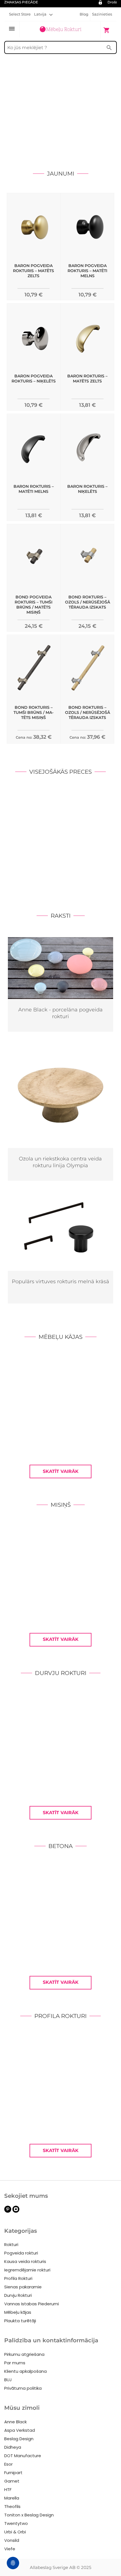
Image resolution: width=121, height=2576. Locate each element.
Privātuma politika (23, 2388)
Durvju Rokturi (18, 2295)
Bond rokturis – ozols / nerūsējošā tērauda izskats (88, 602)
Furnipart (13, 2473)
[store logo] (60, 30)
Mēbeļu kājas (18, 2312)
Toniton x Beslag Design (29, 2515)
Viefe (10, 2549)
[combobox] (60, 47)
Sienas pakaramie (23, 2287)
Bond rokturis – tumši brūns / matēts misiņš (33, 712)
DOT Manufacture (23, 2456)
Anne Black (15, 2422)
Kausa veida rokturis (25, 2261)
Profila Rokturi (18, 2278)
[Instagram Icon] (16, 2211)
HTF (8, 2489)
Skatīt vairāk (61, 1471)
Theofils (12, 2506)
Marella (12, 2498)
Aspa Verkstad (20, 2430)
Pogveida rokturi (21, 2253)
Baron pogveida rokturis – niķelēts (34, 379)
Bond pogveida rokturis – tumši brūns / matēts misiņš (33, 605)
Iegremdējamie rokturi (27, 2270)
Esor (8, 2464)
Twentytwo (16, 2523)
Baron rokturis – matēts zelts (87, 379)
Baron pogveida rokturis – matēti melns (87, 271)
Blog (84, 14)
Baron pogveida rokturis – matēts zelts (33, 271)
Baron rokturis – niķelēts (87, 489)
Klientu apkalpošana (25, 2371)
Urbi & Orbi (15, 2532)
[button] (43, 14)
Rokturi (11, 2244)
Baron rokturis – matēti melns (34, 489)
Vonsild (12, 2540)
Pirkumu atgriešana (24, 2354)
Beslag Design (19, 2439)
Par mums (15, 2363)
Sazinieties (102, 14)
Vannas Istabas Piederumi (32, 2304)
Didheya (13, 2447)
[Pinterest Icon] (8, 2211)
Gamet (12, 2481)
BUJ (8, 2380)
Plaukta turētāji (20, 2321)
